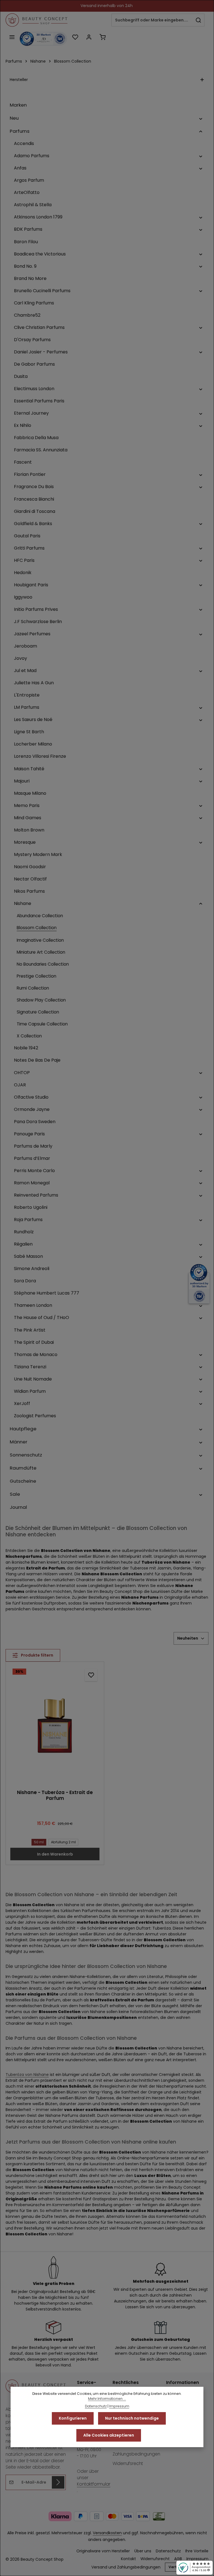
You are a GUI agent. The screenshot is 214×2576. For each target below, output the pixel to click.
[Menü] (12, 37)
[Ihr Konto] (89, 37)
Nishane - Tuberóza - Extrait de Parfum (55, 1795)
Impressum (197, 2559)
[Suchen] (199, 20)
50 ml (39, 1842)
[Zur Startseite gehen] (37, 20)
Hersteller (19, 80)
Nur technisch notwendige (132, 2418)
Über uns (143, 2551)
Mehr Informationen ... (107, 2399)
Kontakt (128, 2559)
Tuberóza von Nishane (27, 2075)
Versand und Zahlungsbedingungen (136, 2450)
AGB (178, 2559)
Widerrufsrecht (128, 2463)
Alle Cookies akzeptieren (109, 2435)
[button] (201, 118)
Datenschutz (168, 2551)
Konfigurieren (73, 2418)
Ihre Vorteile (197, 2551)
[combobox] (152, 20)
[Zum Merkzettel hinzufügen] (91, 1675)
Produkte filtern (37, 1655)
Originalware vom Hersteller (103, 2551)
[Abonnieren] (58, 2482)
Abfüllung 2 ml (63, 1842)
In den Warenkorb (55, 1854)
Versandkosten (107, 2533)
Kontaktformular (94, 2484)
